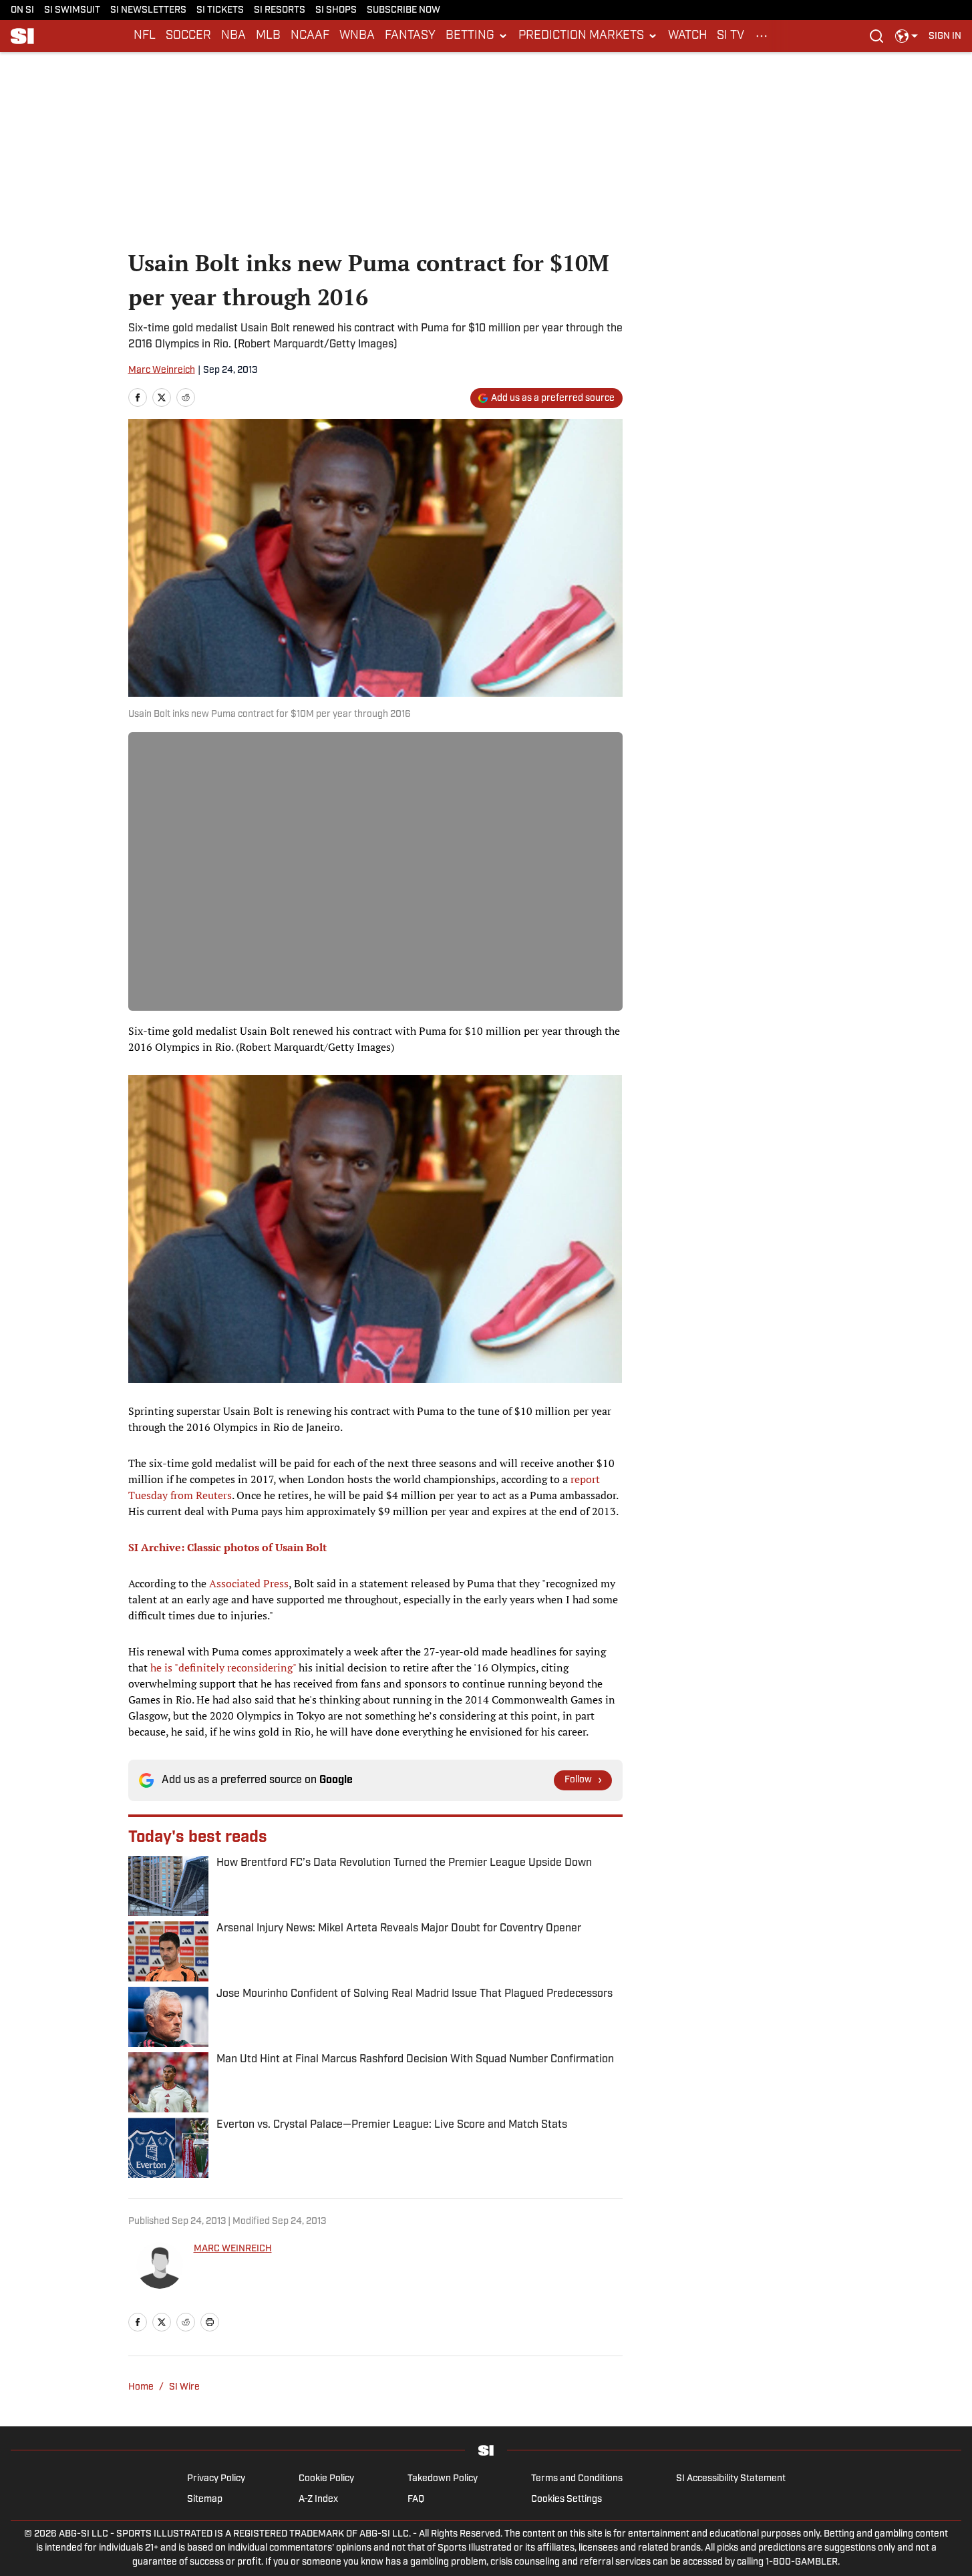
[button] (477, 36)
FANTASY (410, 36)
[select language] (907, 36)
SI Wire (184, 2387)
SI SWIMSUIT (72, 10)
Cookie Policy (326, 2479)
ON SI (22, 10)
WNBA (357, 36)
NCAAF (310, 36)
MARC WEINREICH (233, 2249)
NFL (145, 36)
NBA (233, 36)
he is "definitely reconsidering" (224, 1667)
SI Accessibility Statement (731, 2479)
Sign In (945, 36)
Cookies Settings (566, 2500)
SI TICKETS (220, 10)
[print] (210, 2322)
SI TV (731, 36)
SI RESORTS (280, 10)
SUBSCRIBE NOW (403, 10)
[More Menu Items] (762, 36)
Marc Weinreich (162, 370)
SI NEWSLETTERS (148, 10)
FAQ (416, 2500)
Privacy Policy (216, 2479)
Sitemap (205, 2500)
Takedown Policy (443, 2479)
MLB (268, 36)
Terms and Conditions (577, 2479)
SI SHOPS (336, 10)
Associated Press (249, 1583)
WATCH (687, 36)
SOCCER (188, 36)
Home (141, 2387)
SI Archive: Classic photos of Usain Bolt (227, 1547)
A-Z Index (318, 2500)
